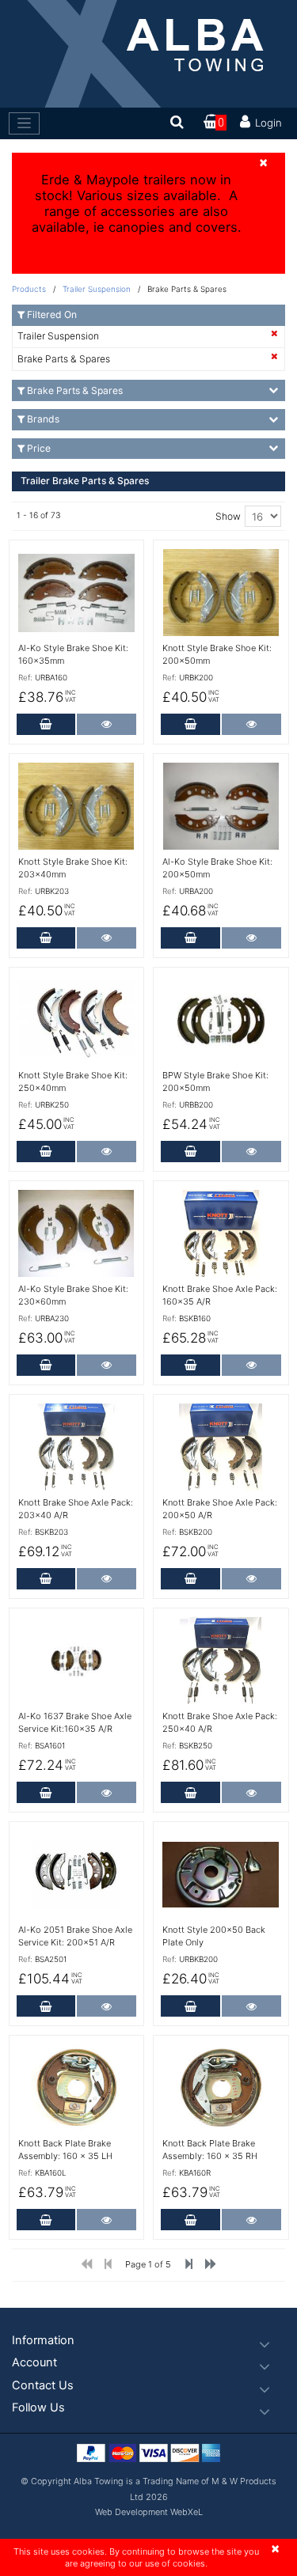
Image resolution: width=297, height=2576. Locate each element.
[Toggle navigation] (24, 123)
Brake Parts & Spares (64, 359)
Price (39, 448)
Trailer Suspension (98, 289)
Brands (43, 419)
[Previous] (189, 2267)
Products (29, 289)
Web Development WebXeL (149, 2512)
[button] (148, 2341)
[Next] (211, 2267)
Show (228, 516)
